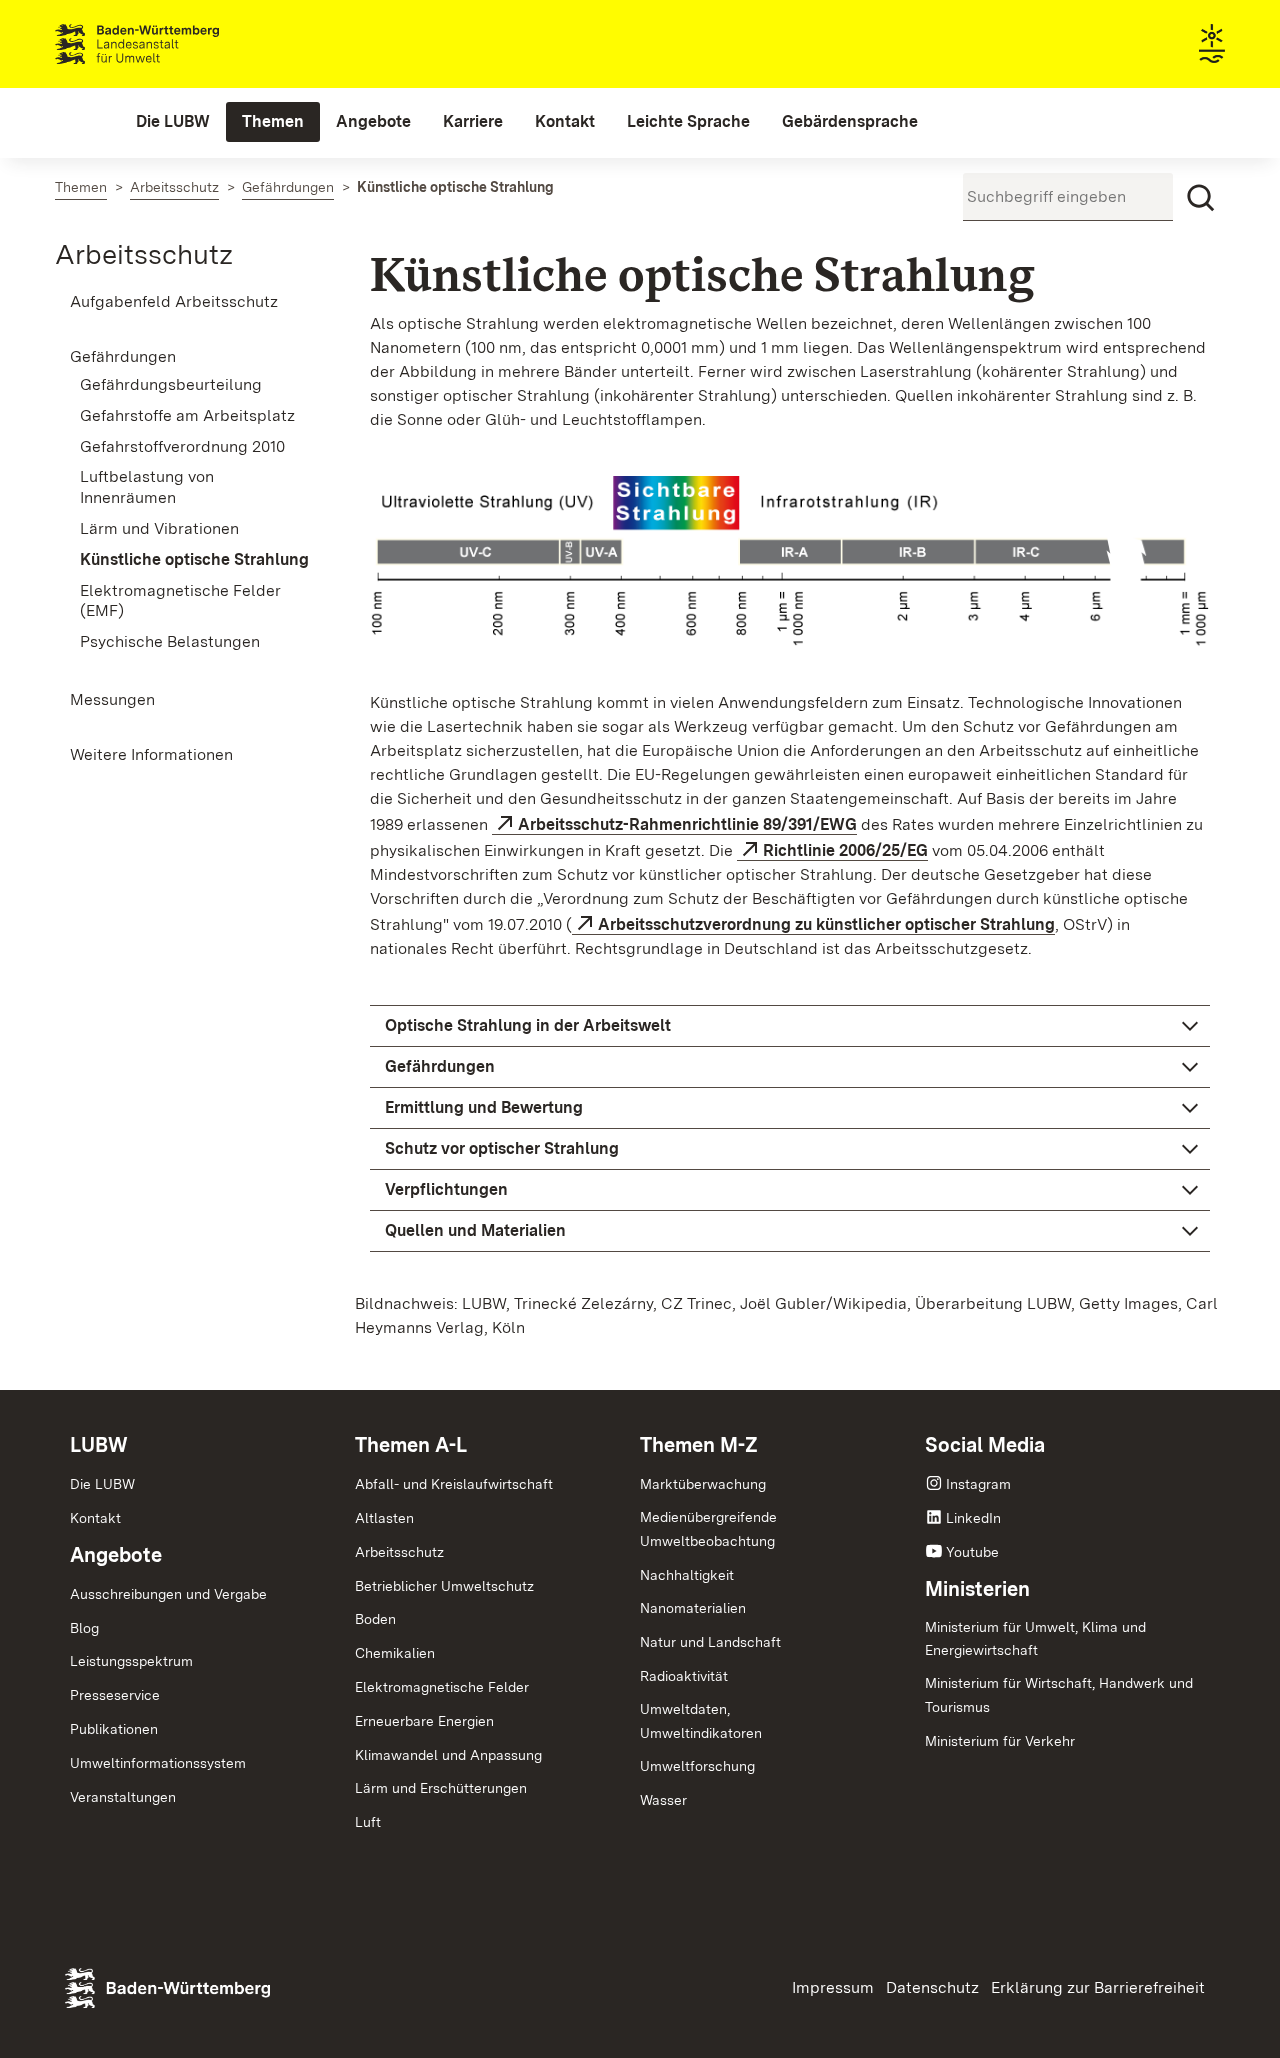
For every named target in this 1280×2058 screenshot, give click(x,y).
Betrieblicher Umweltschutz (444, 1586)
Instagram (978, 1484)
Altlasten (384, 1518)
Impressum (833, 1987)
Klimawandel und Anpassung (448, 1755)
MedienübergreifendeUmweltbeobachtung (708, 1529)
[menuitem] (173, 122)
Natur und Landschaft (710, 1642)
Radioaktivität (684, 1676)
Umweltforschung (697, 1766)
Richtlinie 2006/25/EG (845, 850)
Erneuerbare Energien (424, 1721)
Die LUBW (102, 1484)
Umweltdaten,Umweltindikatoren (701, 1721)
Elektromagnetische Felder (442, 1687)
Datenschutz (932, 1987)
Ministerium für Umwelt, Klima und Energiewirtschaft (1035, 1639)
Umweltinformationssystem (158, 1763)
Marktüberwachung (703, 1484)
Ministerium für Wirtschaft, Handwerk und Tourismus (1059, 1695)
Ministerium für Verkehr (1000, 1741)
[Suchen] (1201, 198)
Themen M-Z (699, 1445)
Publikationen (114, 1729)
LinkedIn (973, 1518)
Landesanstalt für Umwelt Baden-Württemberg (172, 44)
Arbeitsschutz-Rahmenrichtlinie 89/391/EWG (687, 824)
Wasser (663, 1800)
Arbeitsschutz (144, 254)
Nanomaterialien (693, 1608)
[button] (790, 1026)
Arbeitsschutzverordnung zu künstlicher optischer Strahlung (826, 924)
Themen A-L (411, 1445)
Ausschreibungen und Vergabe (168, 1594)
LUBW (99, 1445)
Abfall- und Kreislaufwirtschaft (454, 1484)
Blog (84, 1628)
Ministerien (977, 1589)
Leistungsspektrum (131, 1661)
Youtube (972, 1552)
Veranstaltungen (123, 1797)
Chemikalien (395, 1653)
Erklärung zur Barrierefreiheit (1098, 1987)
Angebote (116, 1555)
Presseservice (115, 1695)
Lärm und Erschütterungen (441, 1788)
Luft (368, 1822)
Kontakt (95, 1518)
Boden (375, 1619)
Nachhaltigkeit (687, 1575)
